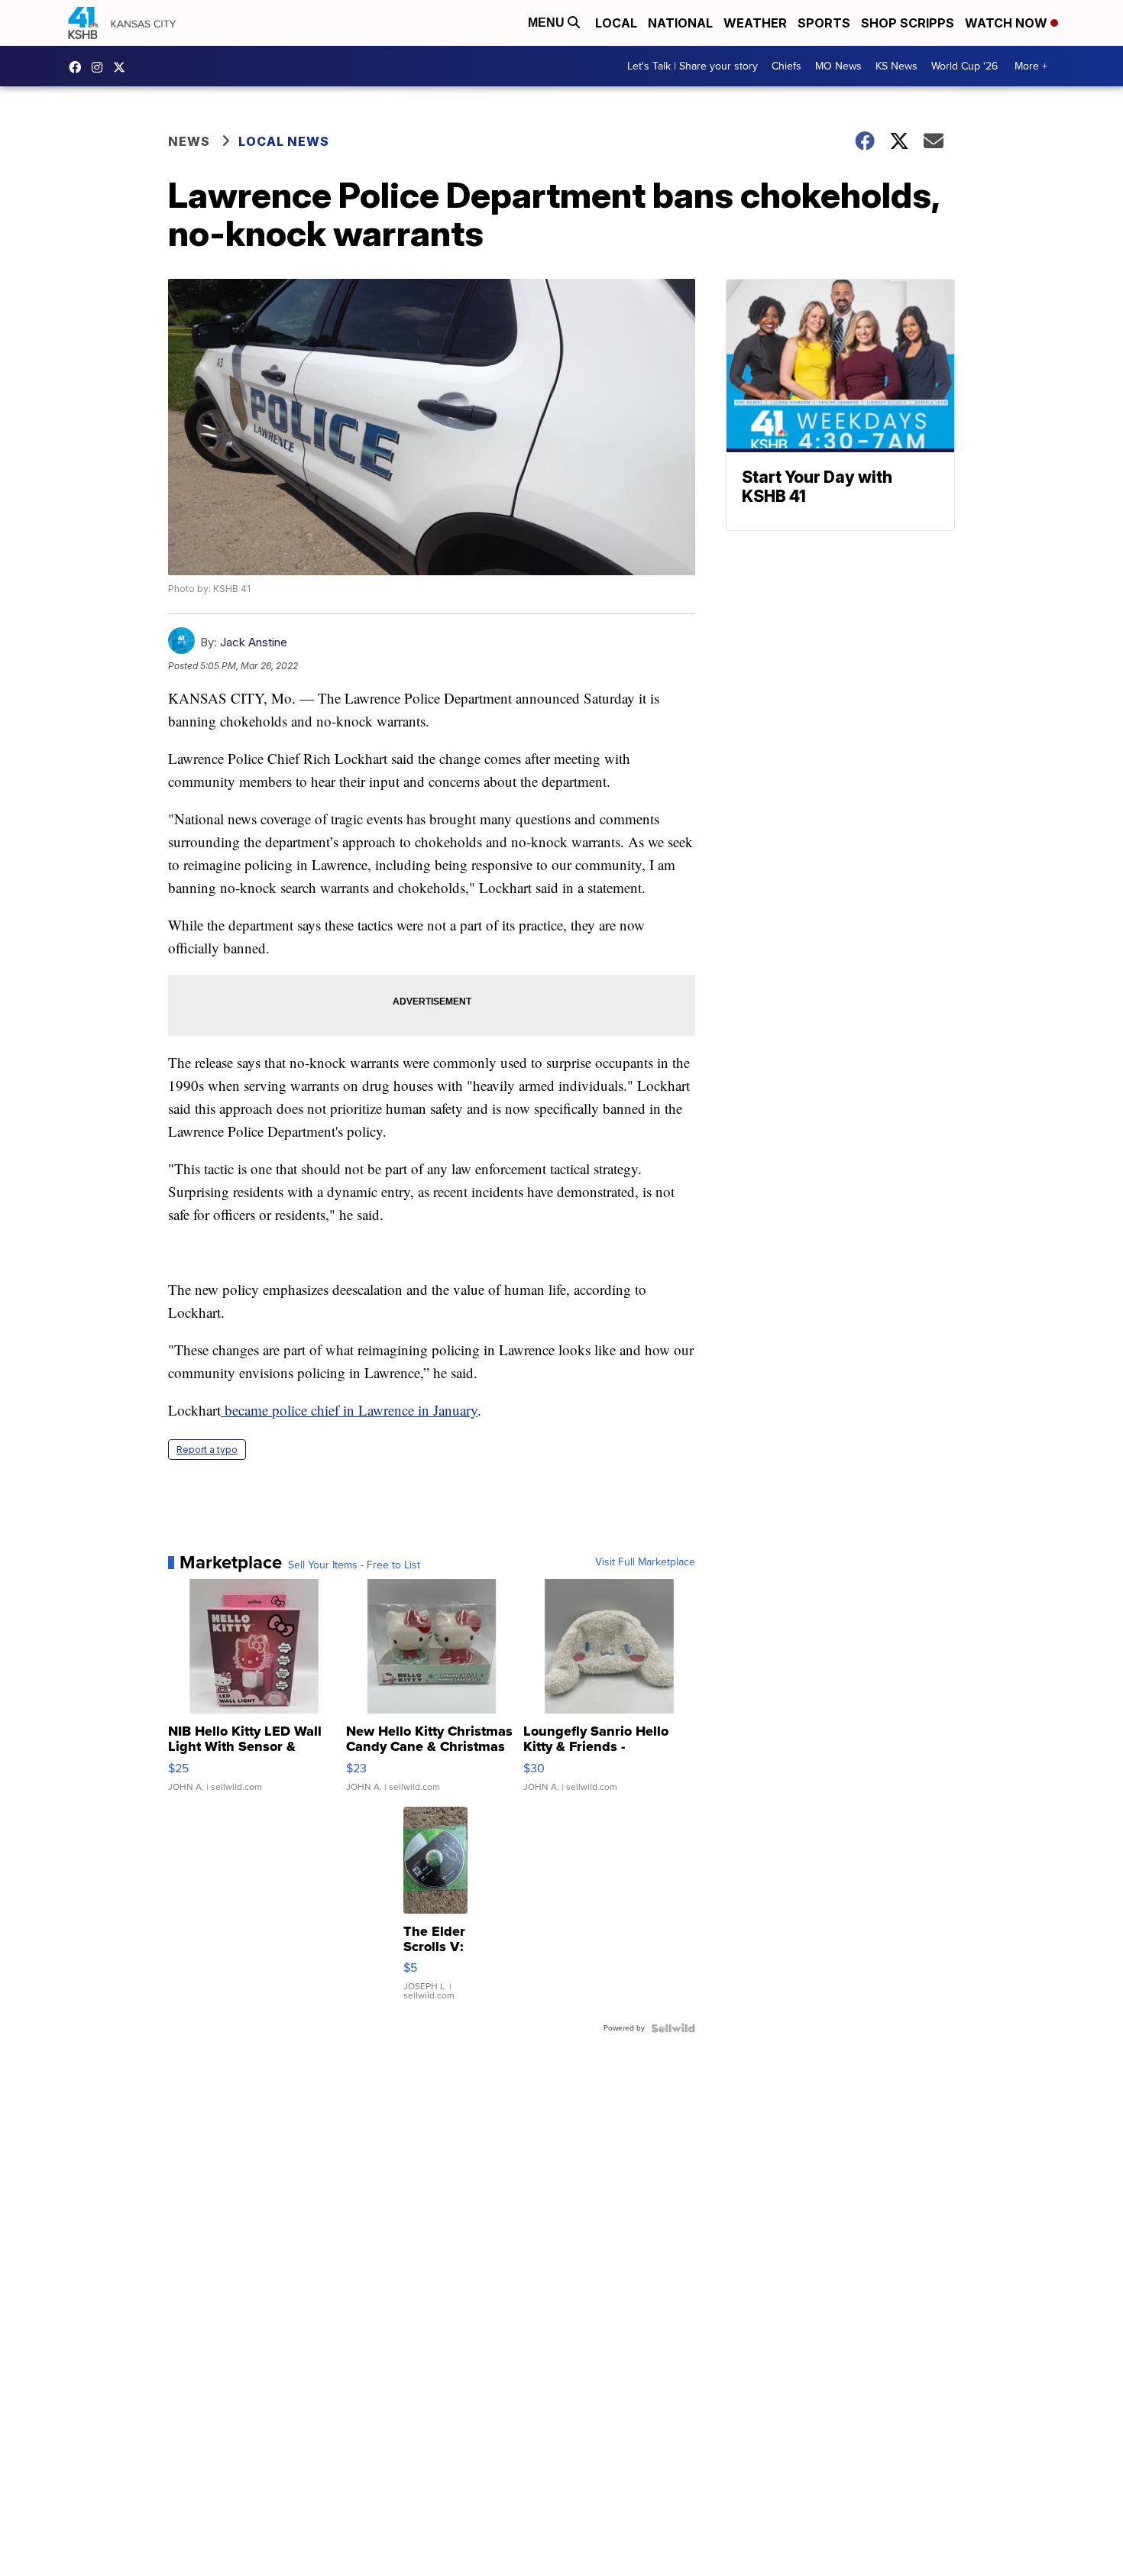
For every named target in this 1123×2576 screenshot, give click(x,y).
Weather (755, 23)
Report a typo (207, 1450)
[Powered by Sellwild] (673, 2028)
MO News (838, 66)
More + (1031, 66)
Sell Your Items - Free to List (354, 1565)
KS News (896, 66)
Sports (824, 23)
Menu (548, 23)
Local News (284, 141)
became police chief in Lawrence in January (351, 1410)
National (680, 23)
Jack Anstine (254, 642)
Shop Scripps (908, 23)
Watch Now (1008, 23)
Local (616, 23)
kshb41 (79, 67)
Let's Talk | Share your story (693, 66)
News (189, 141)
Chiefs (786, 66)
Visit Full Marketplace (645, 1562)
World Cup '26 (964, 66)
